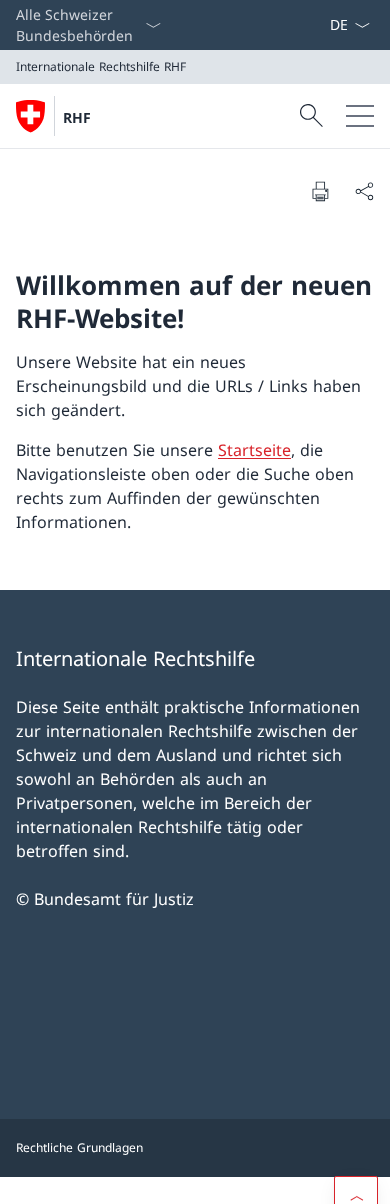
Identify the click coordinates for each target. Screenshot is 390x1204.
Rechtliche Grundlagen (79, 1147)
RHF (77, 117)
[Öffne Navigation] (360, 116)
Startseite (254, 450)
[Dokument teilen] (364, 191)
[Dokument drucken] (320, 191)
